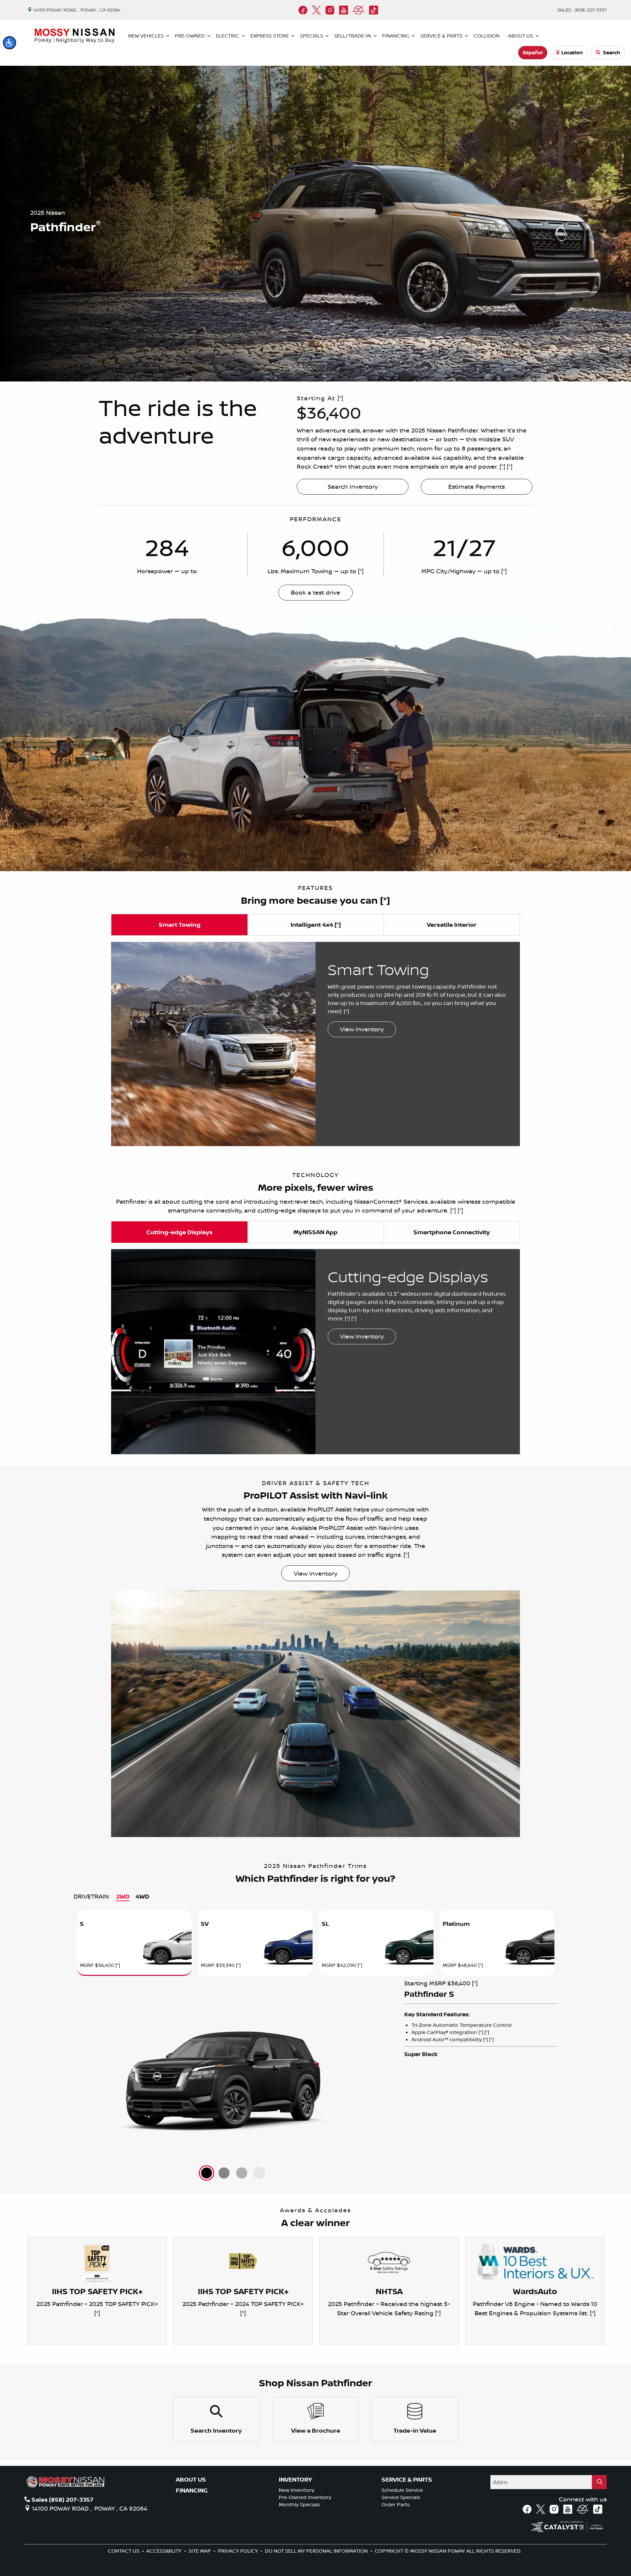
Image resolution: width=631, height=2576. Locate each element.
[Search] (599, 2482)
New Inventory (296, 2490)
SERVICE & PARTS (407, 2480)
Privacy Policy (239, 2551)
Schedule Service (402, 2490)
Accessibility (164, 2551)
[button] (10, 43)
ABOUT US (191, 2480)
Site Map (200, 2551)
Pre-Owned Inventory (305, 2497)
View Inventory (362, 1029)
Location (572, 52)
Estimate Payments (477, 486)
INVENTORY (295, 2480)
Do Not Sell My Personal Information (317, 2551)
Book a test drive (315, 592)
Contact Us (124, 2551)
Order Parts (396, 2504)
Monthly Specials (299, 2504)
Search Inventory (353, 486)
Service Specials (401, 2497)
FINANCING (192, 2490)
